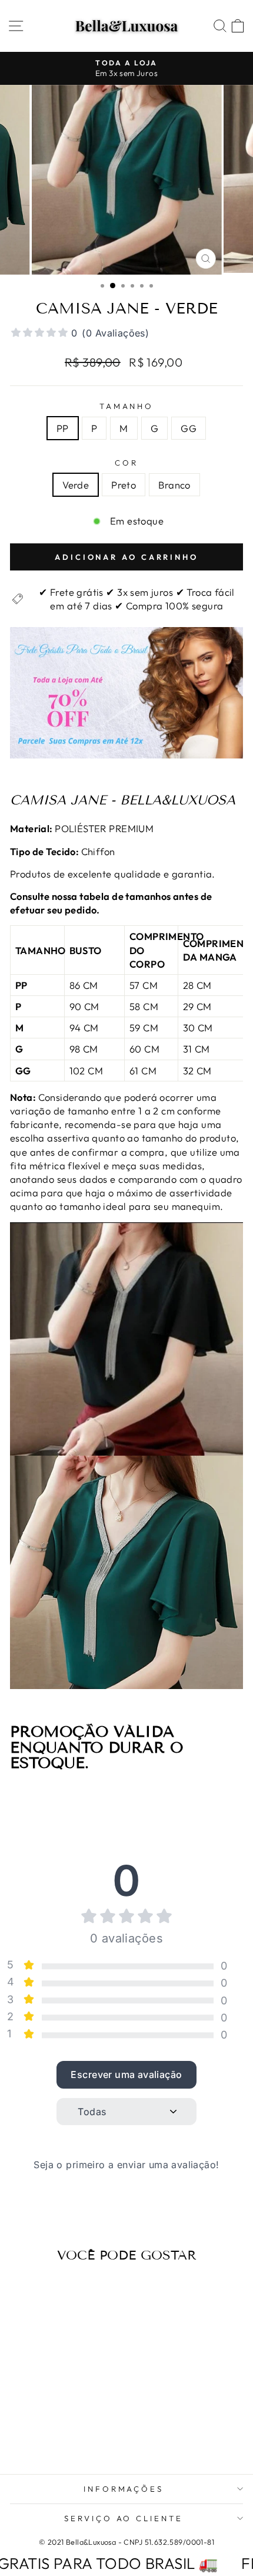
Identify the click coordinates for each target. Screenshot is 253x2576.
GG (189, 428)
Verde (76, 485)
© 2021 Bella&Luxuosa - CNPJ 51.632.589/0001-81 (126, 2542)
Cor (126, 463)
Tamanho (127, 406)
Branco (174, 485)
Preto (124, 485)
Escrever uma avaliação (126, 2074)
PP (63, 428)
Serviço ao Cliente (124, 2518)
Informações (124, 2489)
